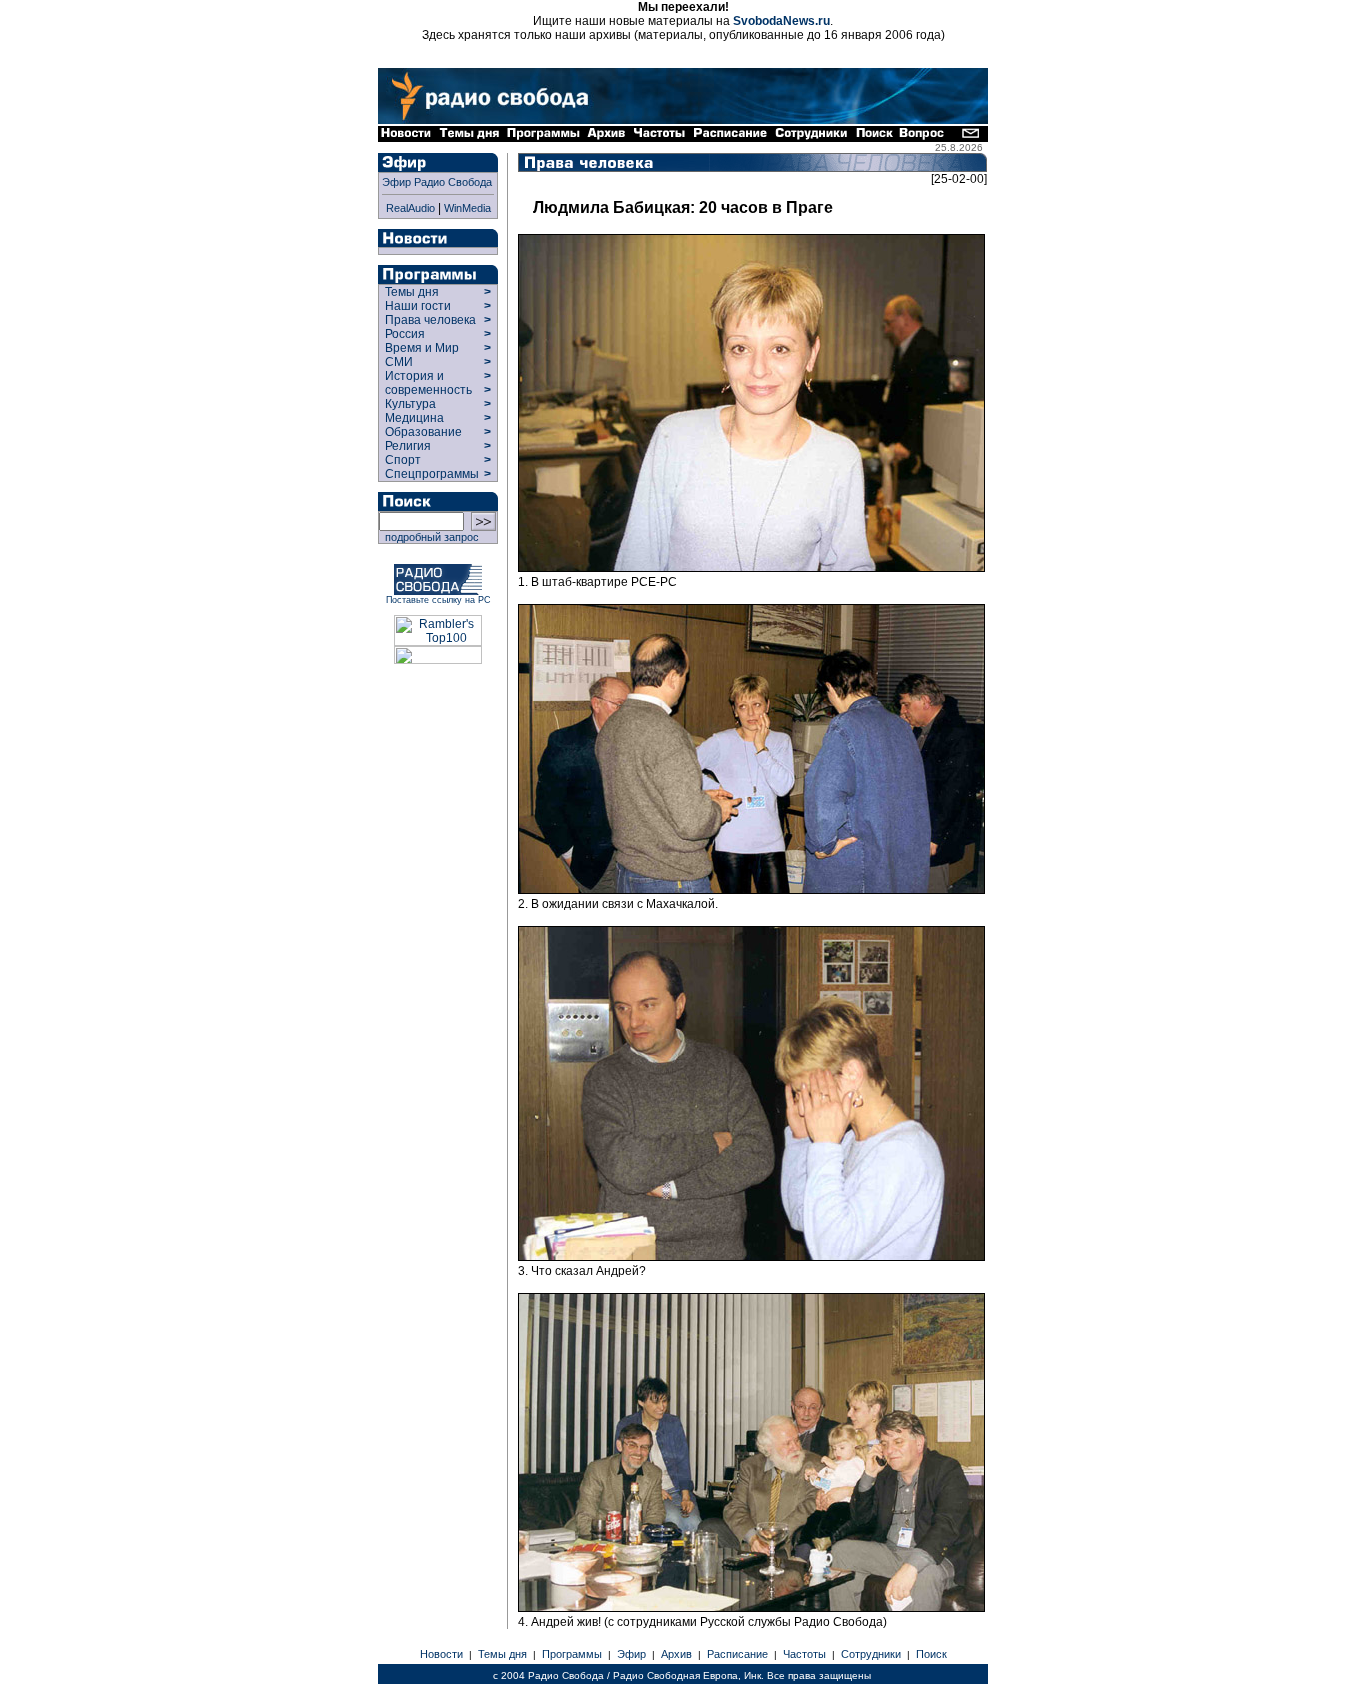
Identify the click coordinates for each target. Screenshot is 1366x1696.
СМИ (399, 362)
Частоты (804, 1654)
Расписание (737, 1654)
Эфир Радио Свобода (437, 182)
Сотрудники (871, 1654)
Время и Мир (422, 348)
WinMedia (467, 208)
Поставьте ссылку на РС (438, 600)
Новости (441, 1654)
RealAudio (410, 208)
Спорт (401, 460)
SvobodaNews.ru (781, 21)
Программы (572, 1654)
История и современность (428, 383)
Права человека (430, 320)
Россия (405, 334)
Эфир (631, 1654)
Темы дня (412, 292)
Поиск (931, 1654)
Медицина (414, 418)
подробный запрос (429, 537)
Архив (676, 1654)
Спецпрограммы (430, 474)
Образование (423, 432)
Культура (410, 404)
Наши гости (418, 306)
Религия (408, 446)
